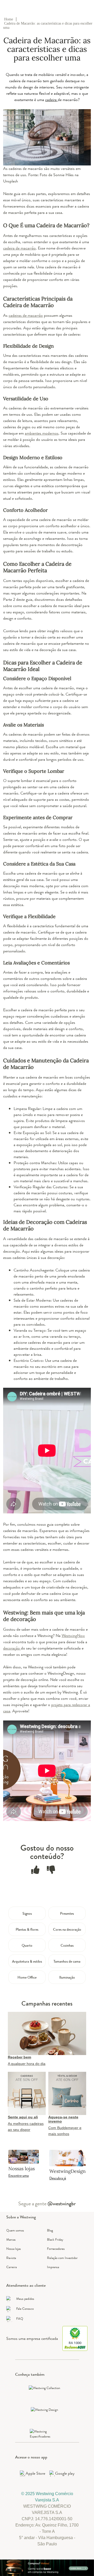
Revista (11, 2258)
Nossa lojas (14, 2249)
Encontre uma (19, 2175)
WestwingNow (73, 1636)
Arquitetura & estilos (27, 1961)
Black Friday (55, 2239)
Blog (50, 2230)
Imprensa (53, 2267)
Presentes (67, 1913)
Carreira (11, 2267)
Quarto (27, 1945)
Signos (27, 1913)
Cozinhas (67, 1945)
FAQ (20, 2319)
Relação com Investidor (62, 2258)
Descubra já (58, 2178)
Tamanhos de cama (67, 1961)
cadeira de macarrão (19, 248)
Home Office (27, 1977)
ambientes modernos (42, 433)
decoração (12, 1648)
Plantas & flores (27, 1929)
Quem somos (15, 2230)
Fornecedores (56, 2249)
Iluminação (67, 1977)
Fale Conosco (25, 2309)
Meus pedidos (25, 2299)
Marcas (11, 2239)
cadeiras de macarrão (26, 315)
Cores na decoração (67, 1929)
